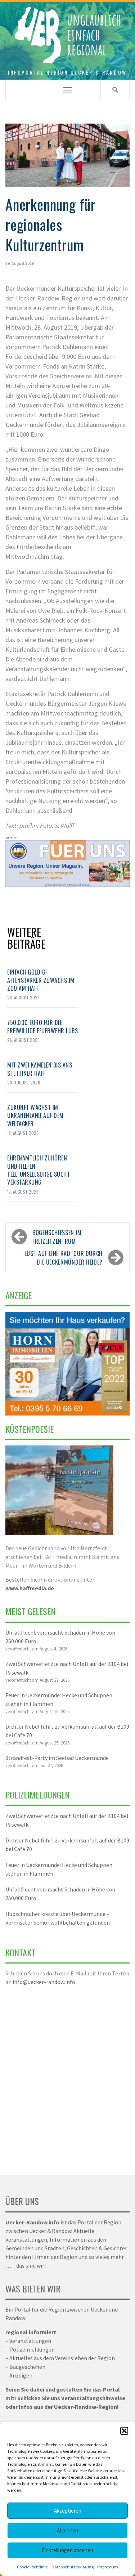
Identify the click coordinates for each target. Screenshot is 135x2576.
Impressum (108, 2567)
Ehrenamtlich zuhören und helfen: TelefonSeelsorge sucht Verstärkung (39, 1170)
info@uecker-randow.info (44, 1982)
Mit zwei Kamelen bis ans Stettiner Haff (40, 1069)
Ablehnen (67, 2530)
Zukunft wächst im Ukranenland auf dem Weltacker (35, 1116)
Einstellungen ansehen (67, 2550)
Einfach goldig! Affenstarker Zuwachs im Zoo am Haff (41, 980)
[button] (124, 2431)
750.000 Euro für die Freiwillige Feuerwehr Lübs (42, 1026)
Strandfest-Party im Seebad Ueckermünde (57, 1758)
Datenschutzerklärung (73, 2567)
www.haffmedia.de (30, 1588)
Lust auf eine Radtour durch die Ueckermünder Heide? (64, 1258)
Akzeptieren (68, 2511)
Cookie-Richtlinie (32, 2567)
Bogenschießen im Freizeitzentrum (57, 1237)
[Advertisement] (67, 2076)
